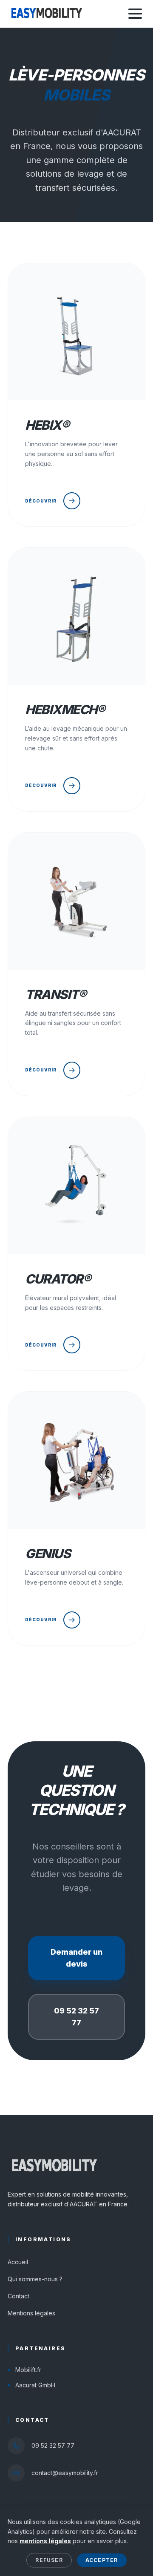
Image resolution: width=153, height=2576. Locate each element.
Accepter (102, 2560)
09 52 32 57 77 (76, 2017)
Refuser (49, 2560)
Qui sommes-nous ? (35, 2279)
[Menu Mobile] (135, 14)
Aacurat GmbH (35, 2385)
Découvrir (41, 501)
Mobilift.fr (28, 2370)
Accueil (18, 2262)
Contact (18, 2296)
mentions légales (45, 2541)
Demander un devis (76, 1958)
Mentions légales (31, 2313)
